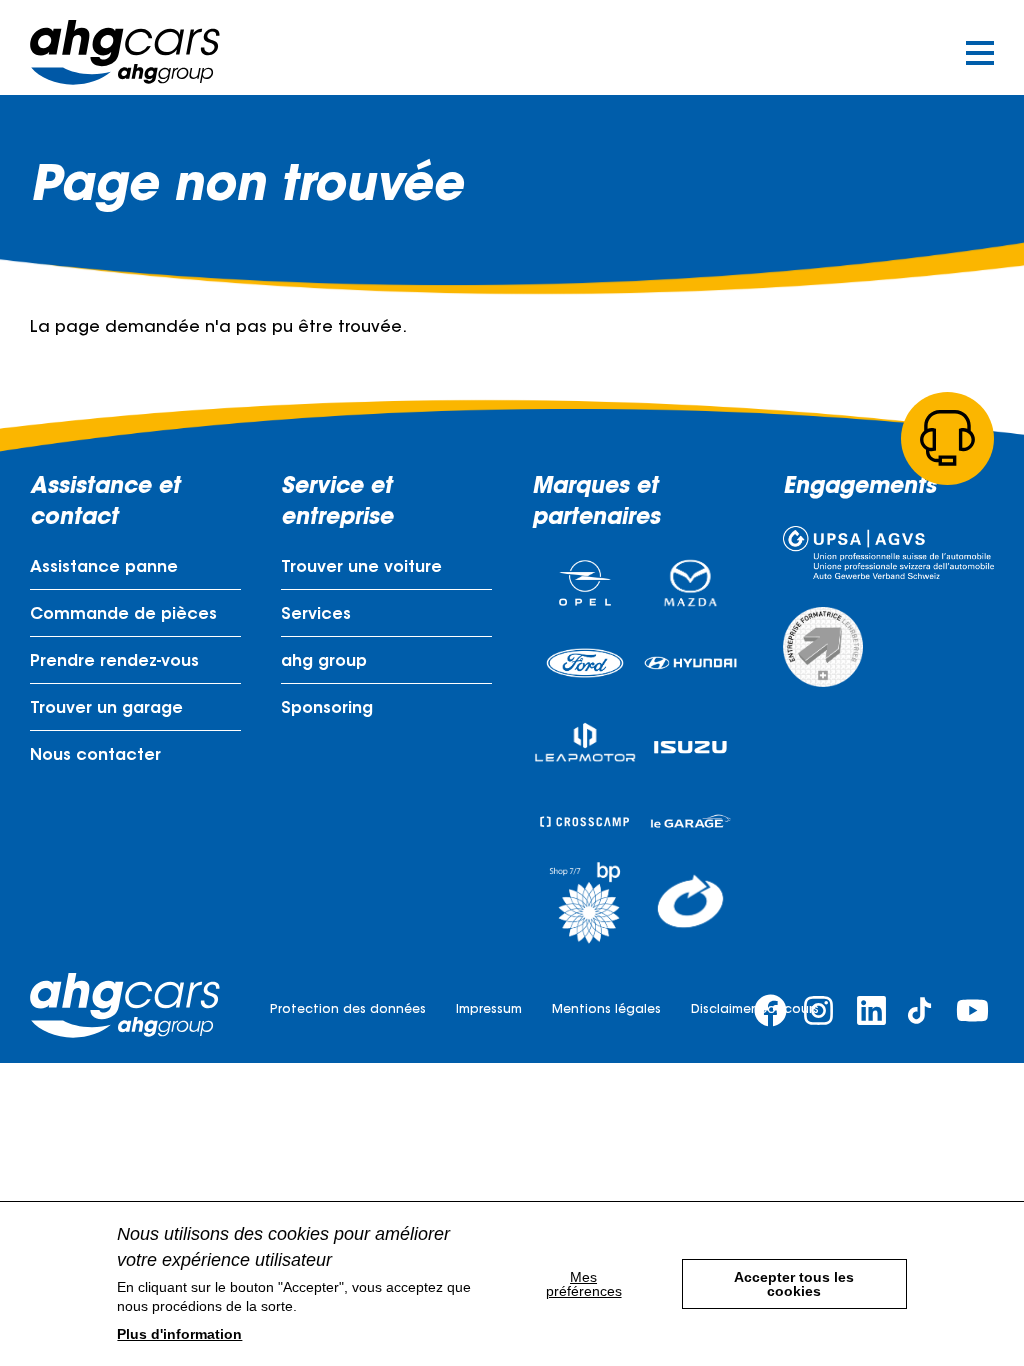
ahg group (324, 662)
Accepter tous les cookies (794, 1284)
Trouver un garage (106, 709)
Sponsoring (327, 709)
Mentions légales (606, 1010)
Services (316, 615)
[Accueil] (125, 52)
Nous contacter (95, 756)
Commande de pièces (123, 615)
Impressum (489, 1010)
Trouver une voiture (361, 568)
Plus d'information (179, 1334)
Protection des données (348, 1010)
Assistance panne (104, 568)
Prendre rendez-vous (114, 662)
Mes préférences (584, 1284)
